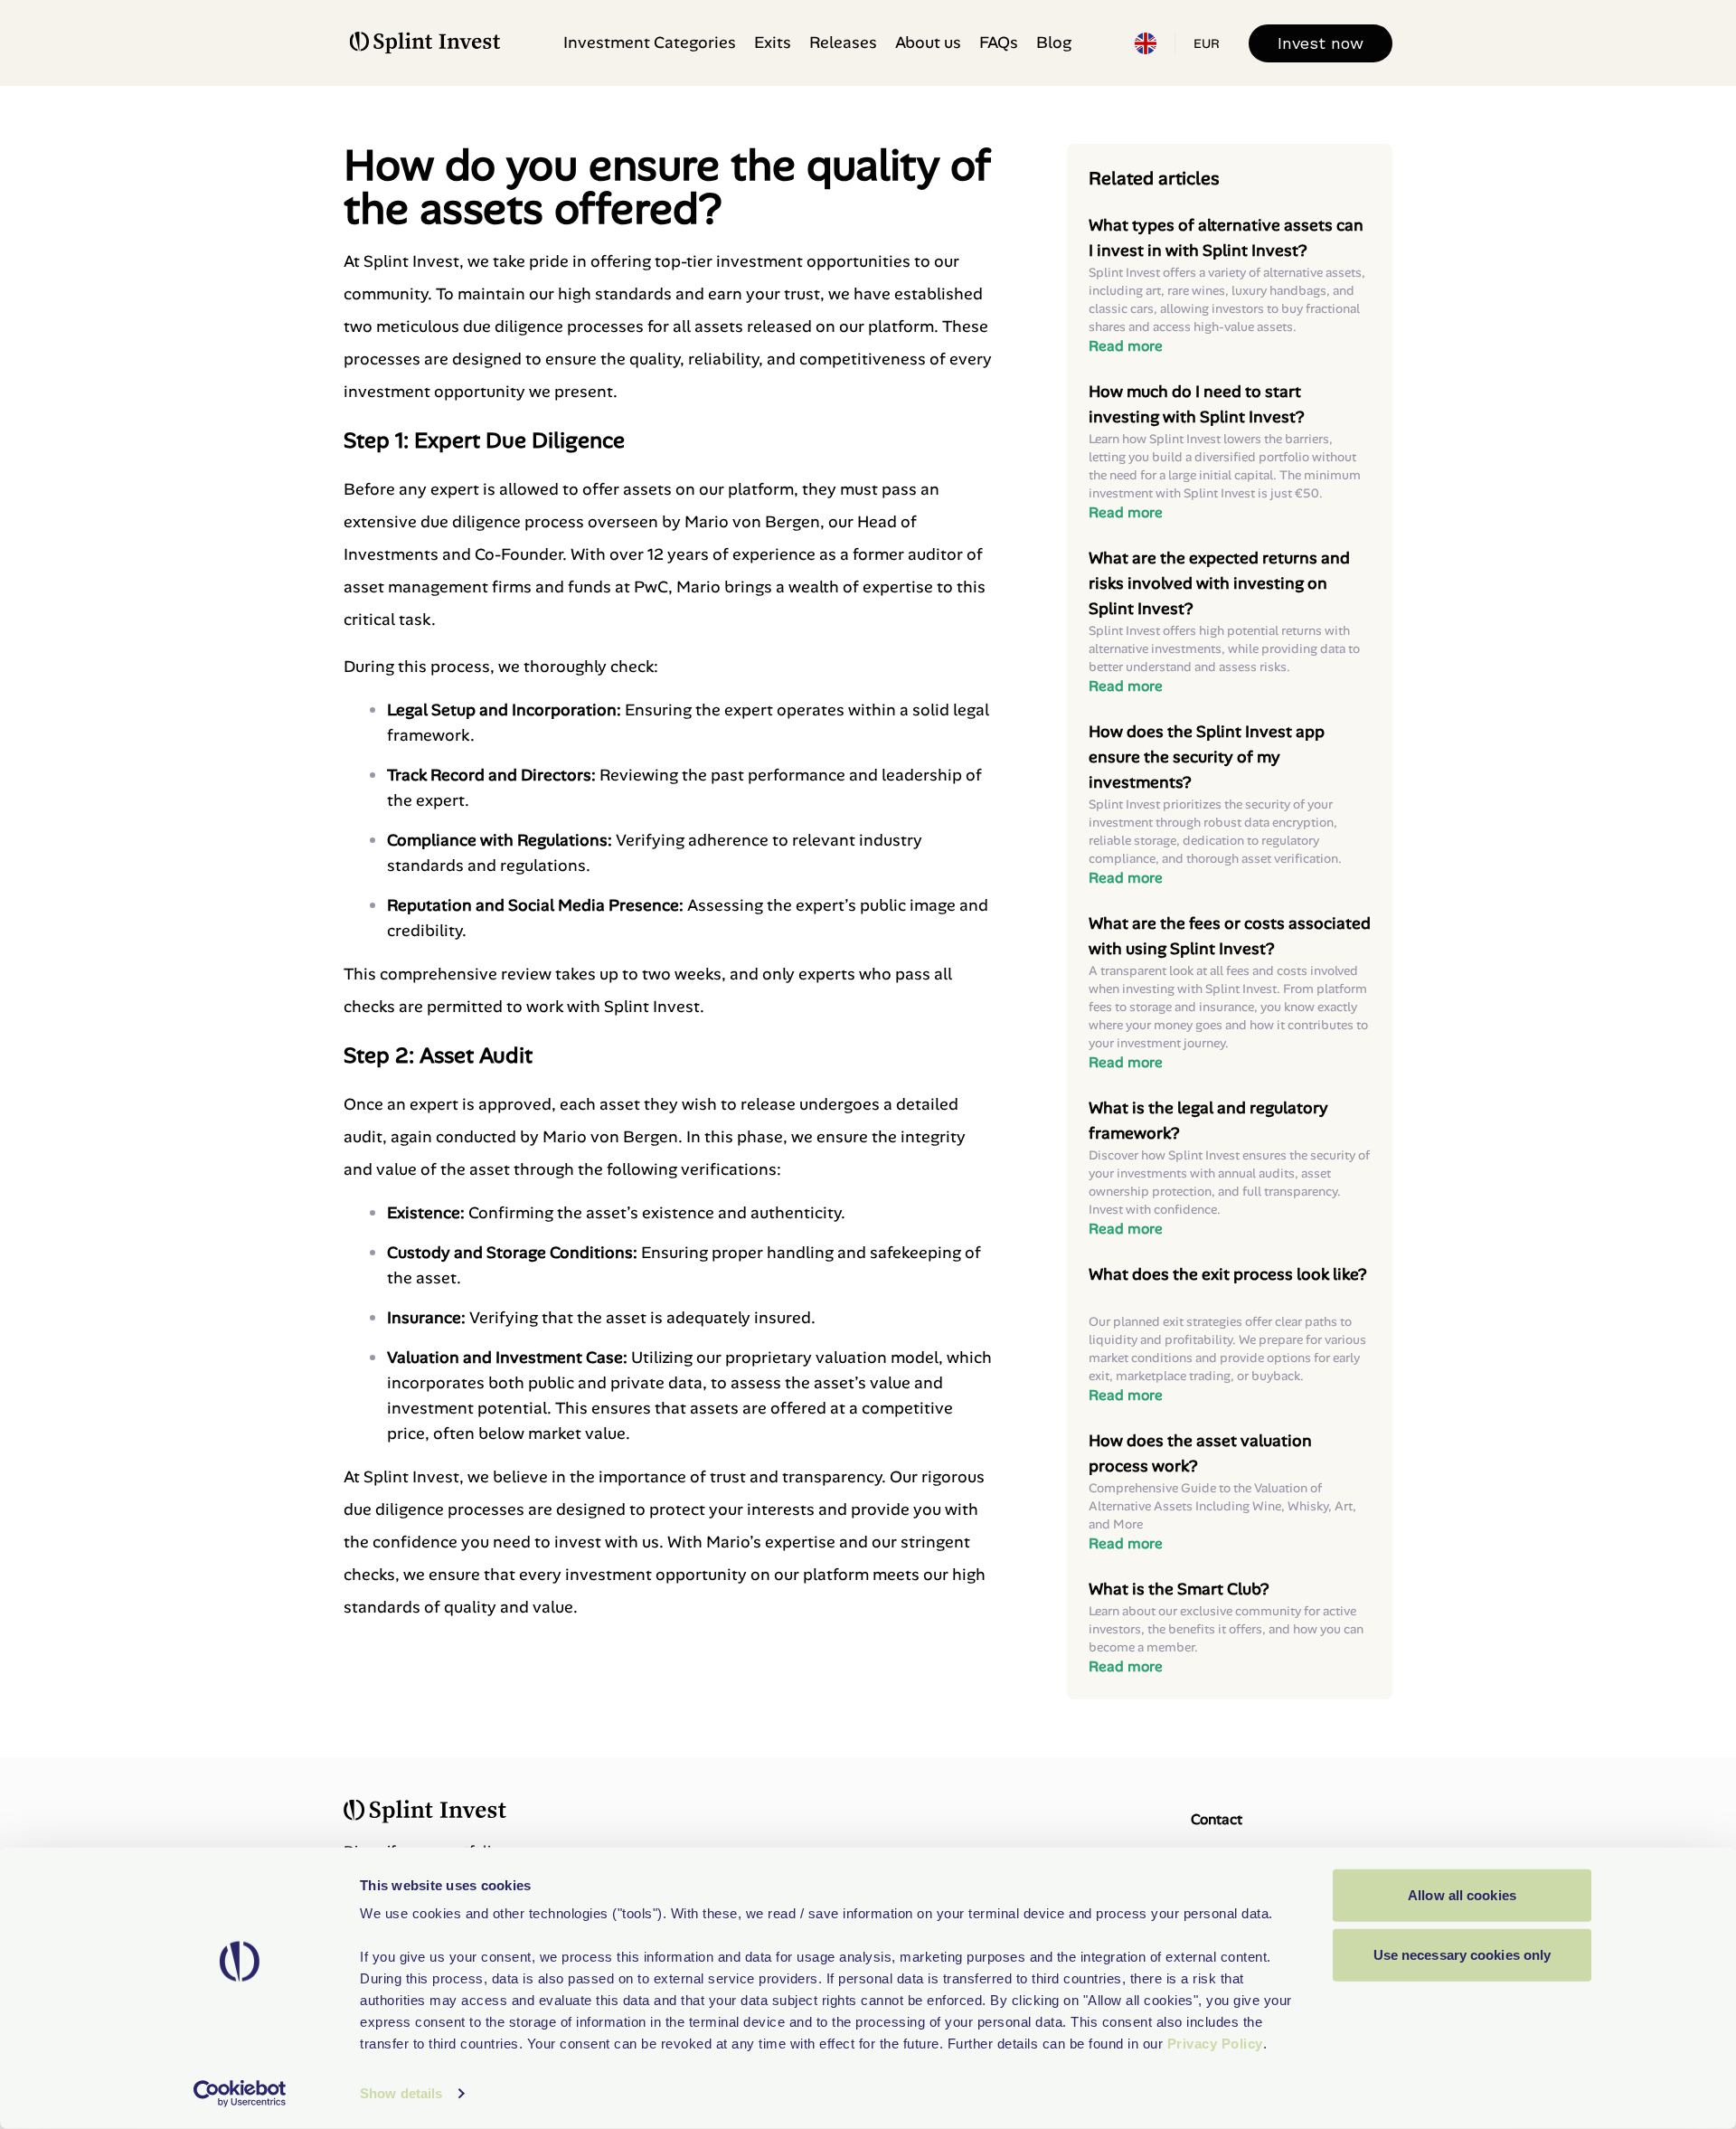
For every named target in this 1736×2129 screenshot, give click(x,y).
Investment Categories (650, 43)
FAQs (999, 43)
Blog (1054, 43)
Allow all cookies (1462, 1895)
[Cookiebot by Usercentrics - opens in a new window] (240, 2094)
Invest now (1321, 43)
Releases (843, 43)
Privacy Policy (1215, 2044)
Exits (773, 43)
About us (928, 43)
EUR (1207, 43)
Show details (401, 2093)
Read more (1126, 346)
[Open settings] (1146, 43)
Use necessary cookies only (1462, 1954)
